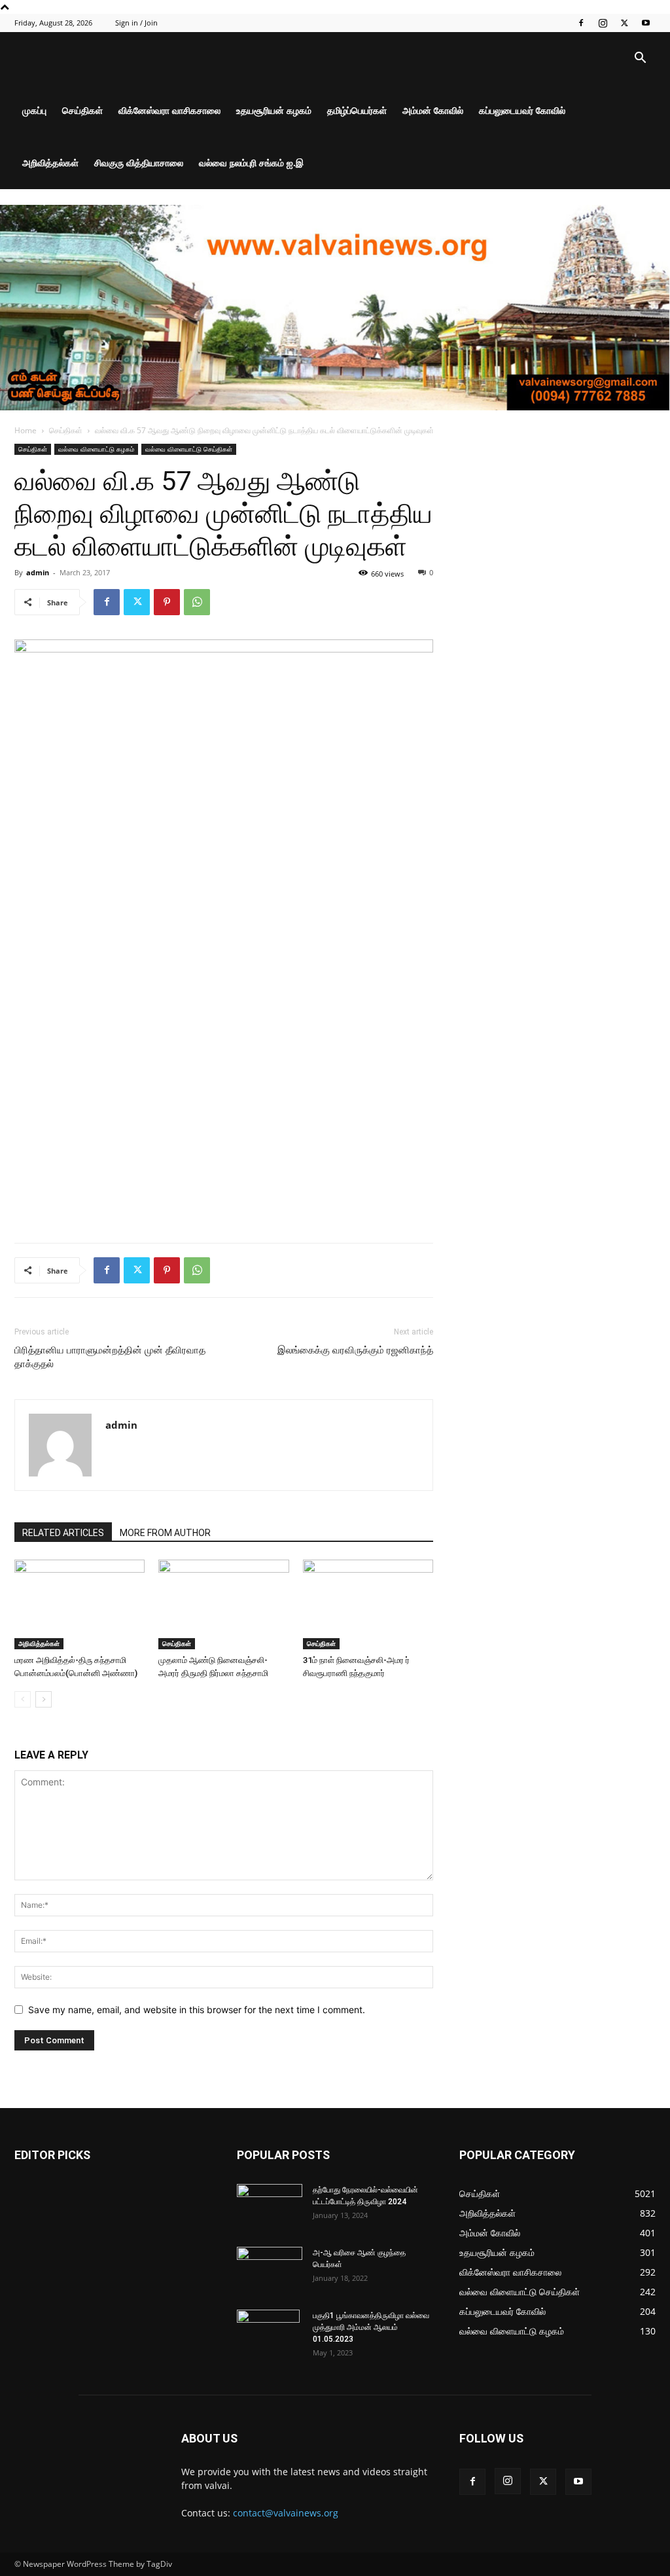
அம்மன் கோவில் (433, 110)
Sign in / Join (136, 23)
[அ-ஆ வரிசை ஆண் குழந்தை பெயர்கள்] (270, 2270)
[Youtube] (646, 23)
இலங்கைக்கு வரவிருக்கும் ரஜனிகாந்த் (355, 1350)
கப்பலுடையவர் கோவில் (522, 110)
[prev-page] (23, 1699)
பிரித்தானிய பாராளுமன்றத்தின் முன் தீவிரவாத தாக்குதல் (110, 1357)
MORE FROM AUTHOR (165, 1533)
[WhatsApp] (197, 602)
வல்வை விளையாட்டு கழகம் (96, 449)
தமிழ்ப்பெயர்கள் (357, 110)
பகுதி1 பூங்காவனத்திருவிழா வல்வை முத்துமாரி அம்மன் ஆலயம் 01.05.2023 (371, 2327)
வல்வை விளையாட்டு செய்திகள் (189, 449)
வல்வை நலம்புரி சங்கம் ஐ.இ (251, 163)
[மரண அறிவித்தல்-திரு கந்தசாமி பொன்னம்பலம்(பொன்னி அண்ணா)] (79, 1604)
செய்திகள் (82, 110)
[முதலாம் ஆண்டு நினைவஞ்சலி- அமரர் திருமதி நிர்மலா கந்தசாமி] (223, 1604)
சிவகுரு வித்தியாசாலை (139, 163)
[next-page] (44, 1699)
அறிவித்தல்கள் (50, 163)
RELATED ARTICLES (63, 1533)
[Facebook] (581, 23)
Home (26, 430)
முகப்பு (34, 110)
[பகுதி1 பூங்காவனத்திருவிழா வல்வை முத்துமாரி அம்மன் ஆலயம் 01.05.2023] (268, 2333)
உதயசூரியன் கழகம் (274, 110)
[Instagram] (603, 23)
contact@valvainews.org (286, 2513)
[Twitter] (624, 23)
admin (38, 572)
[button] (640, 59)
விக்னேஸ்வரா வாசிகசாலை (169, 110)
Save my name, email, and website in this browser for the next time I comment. (197, 2010)
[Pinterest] (167, 602)
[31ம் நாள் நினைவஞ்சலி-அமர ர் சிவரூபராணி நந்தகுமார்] (368, 1604)
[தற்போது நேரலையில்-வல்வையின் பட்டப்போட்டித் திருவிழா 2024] (270, 2207)
